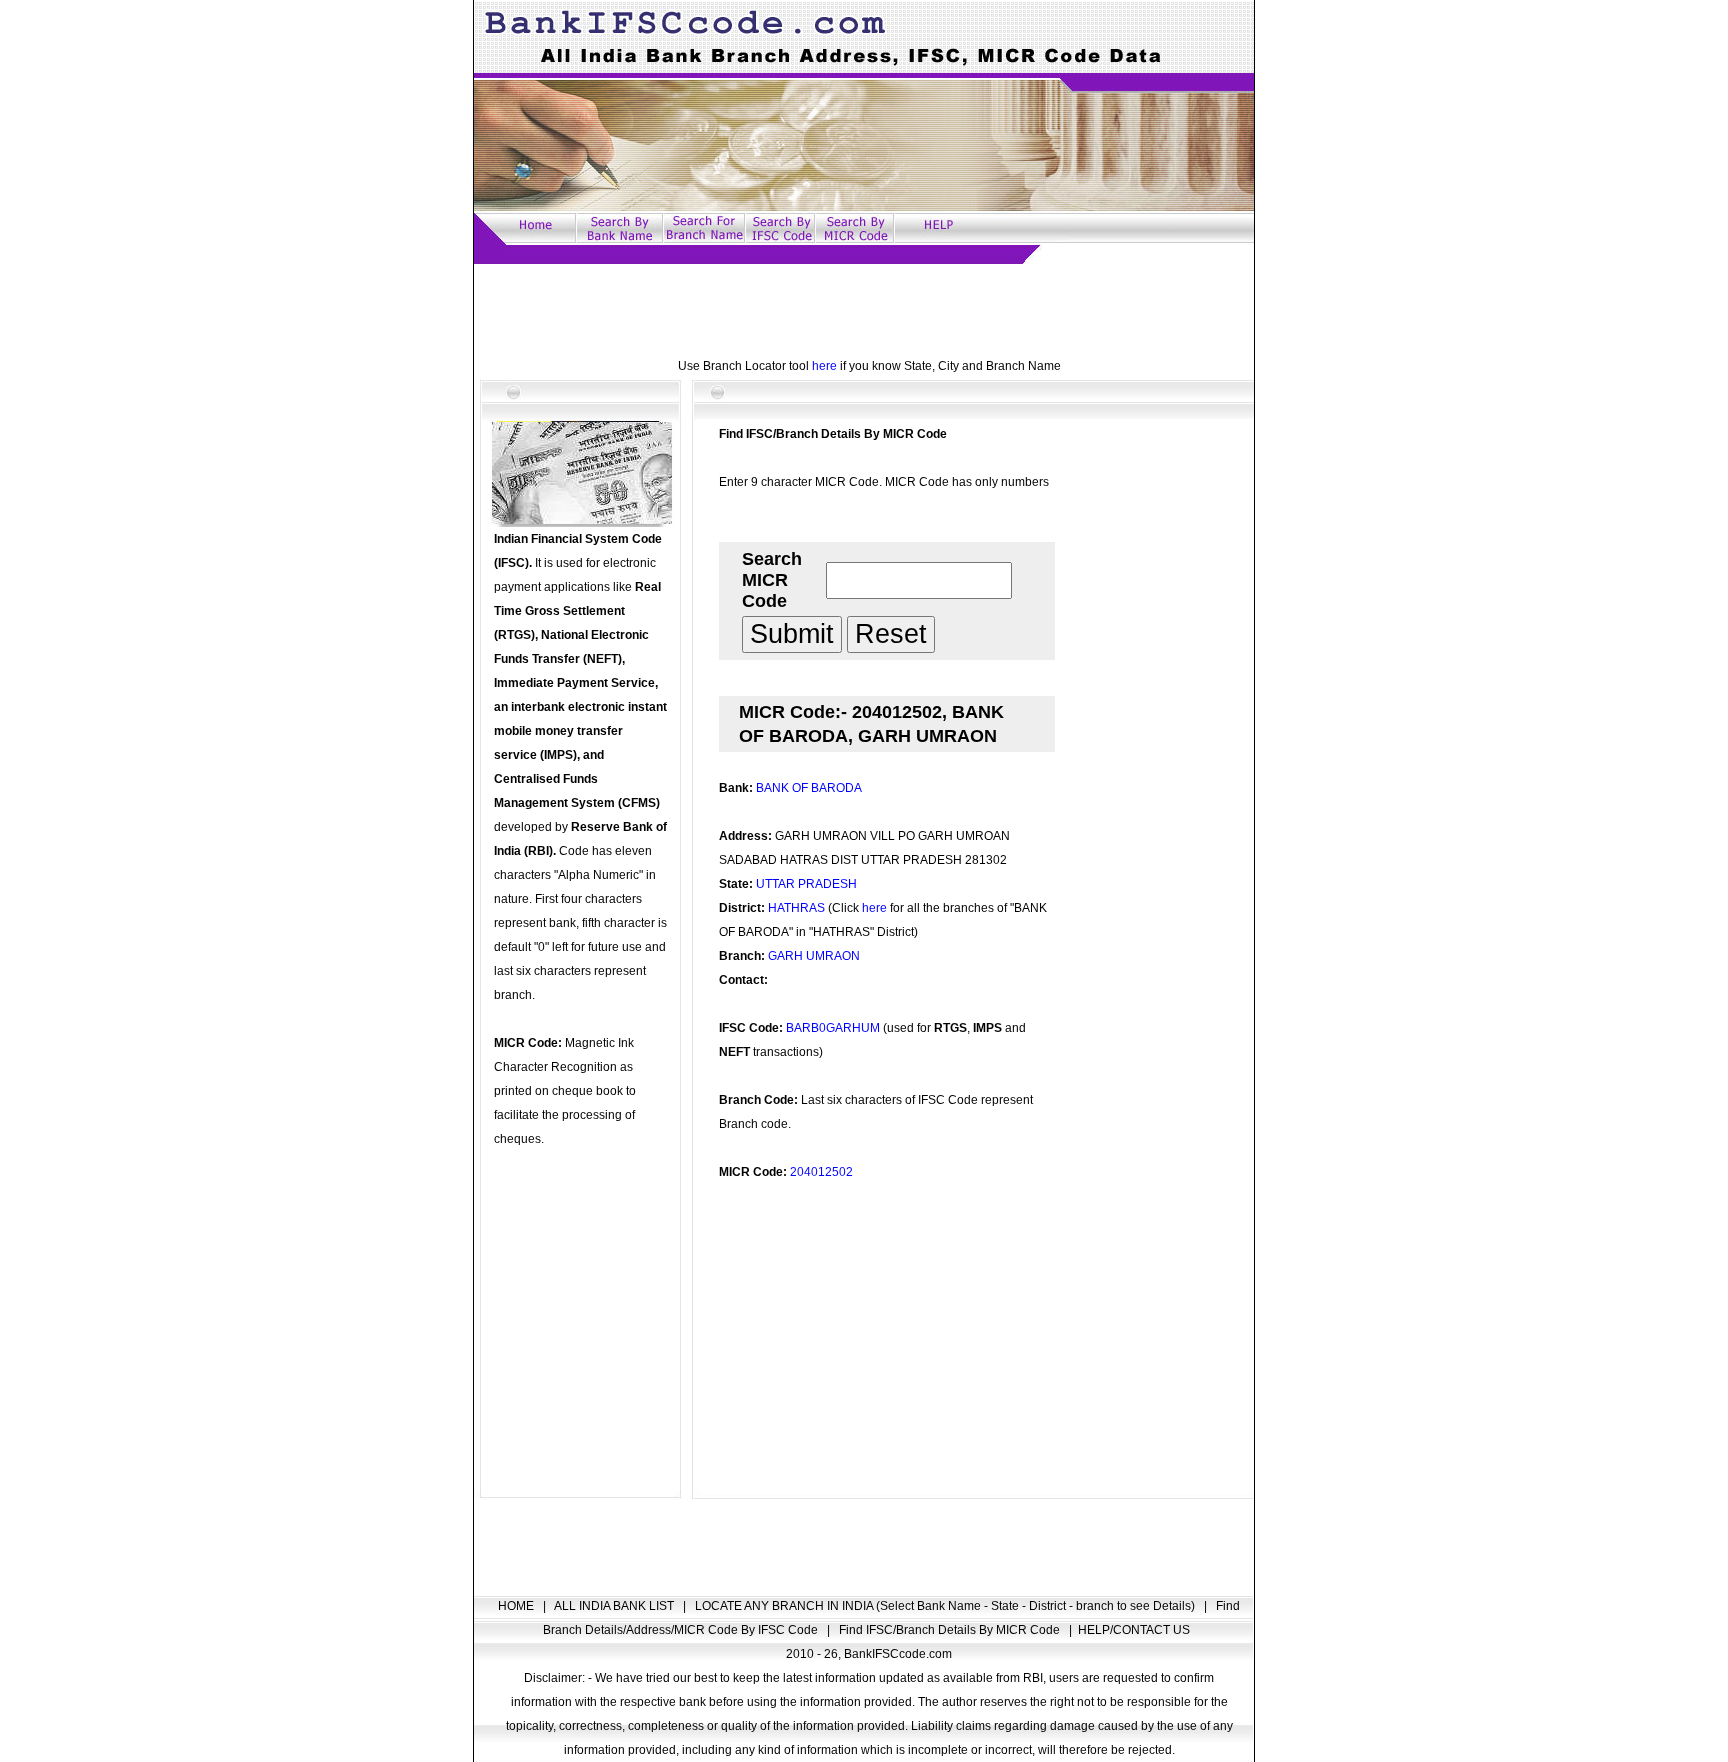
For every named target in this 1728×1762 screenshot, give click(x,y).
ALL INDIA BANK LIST (615, 1606)
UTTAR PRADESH (806, 884)
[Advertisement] (864, 309)
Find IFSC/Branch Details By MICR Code (951, 1630)
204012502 (821, 1172)
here (824, 366)
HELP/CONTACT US (1134, 1630)
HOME (517, 1606)
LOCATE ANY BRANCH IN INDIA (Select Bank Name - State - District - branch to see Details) (946, 1606)
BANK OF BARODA (809, 788)
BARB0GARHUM (833, 1028)
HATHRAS (796, 908)
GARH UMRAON (814, 956)
